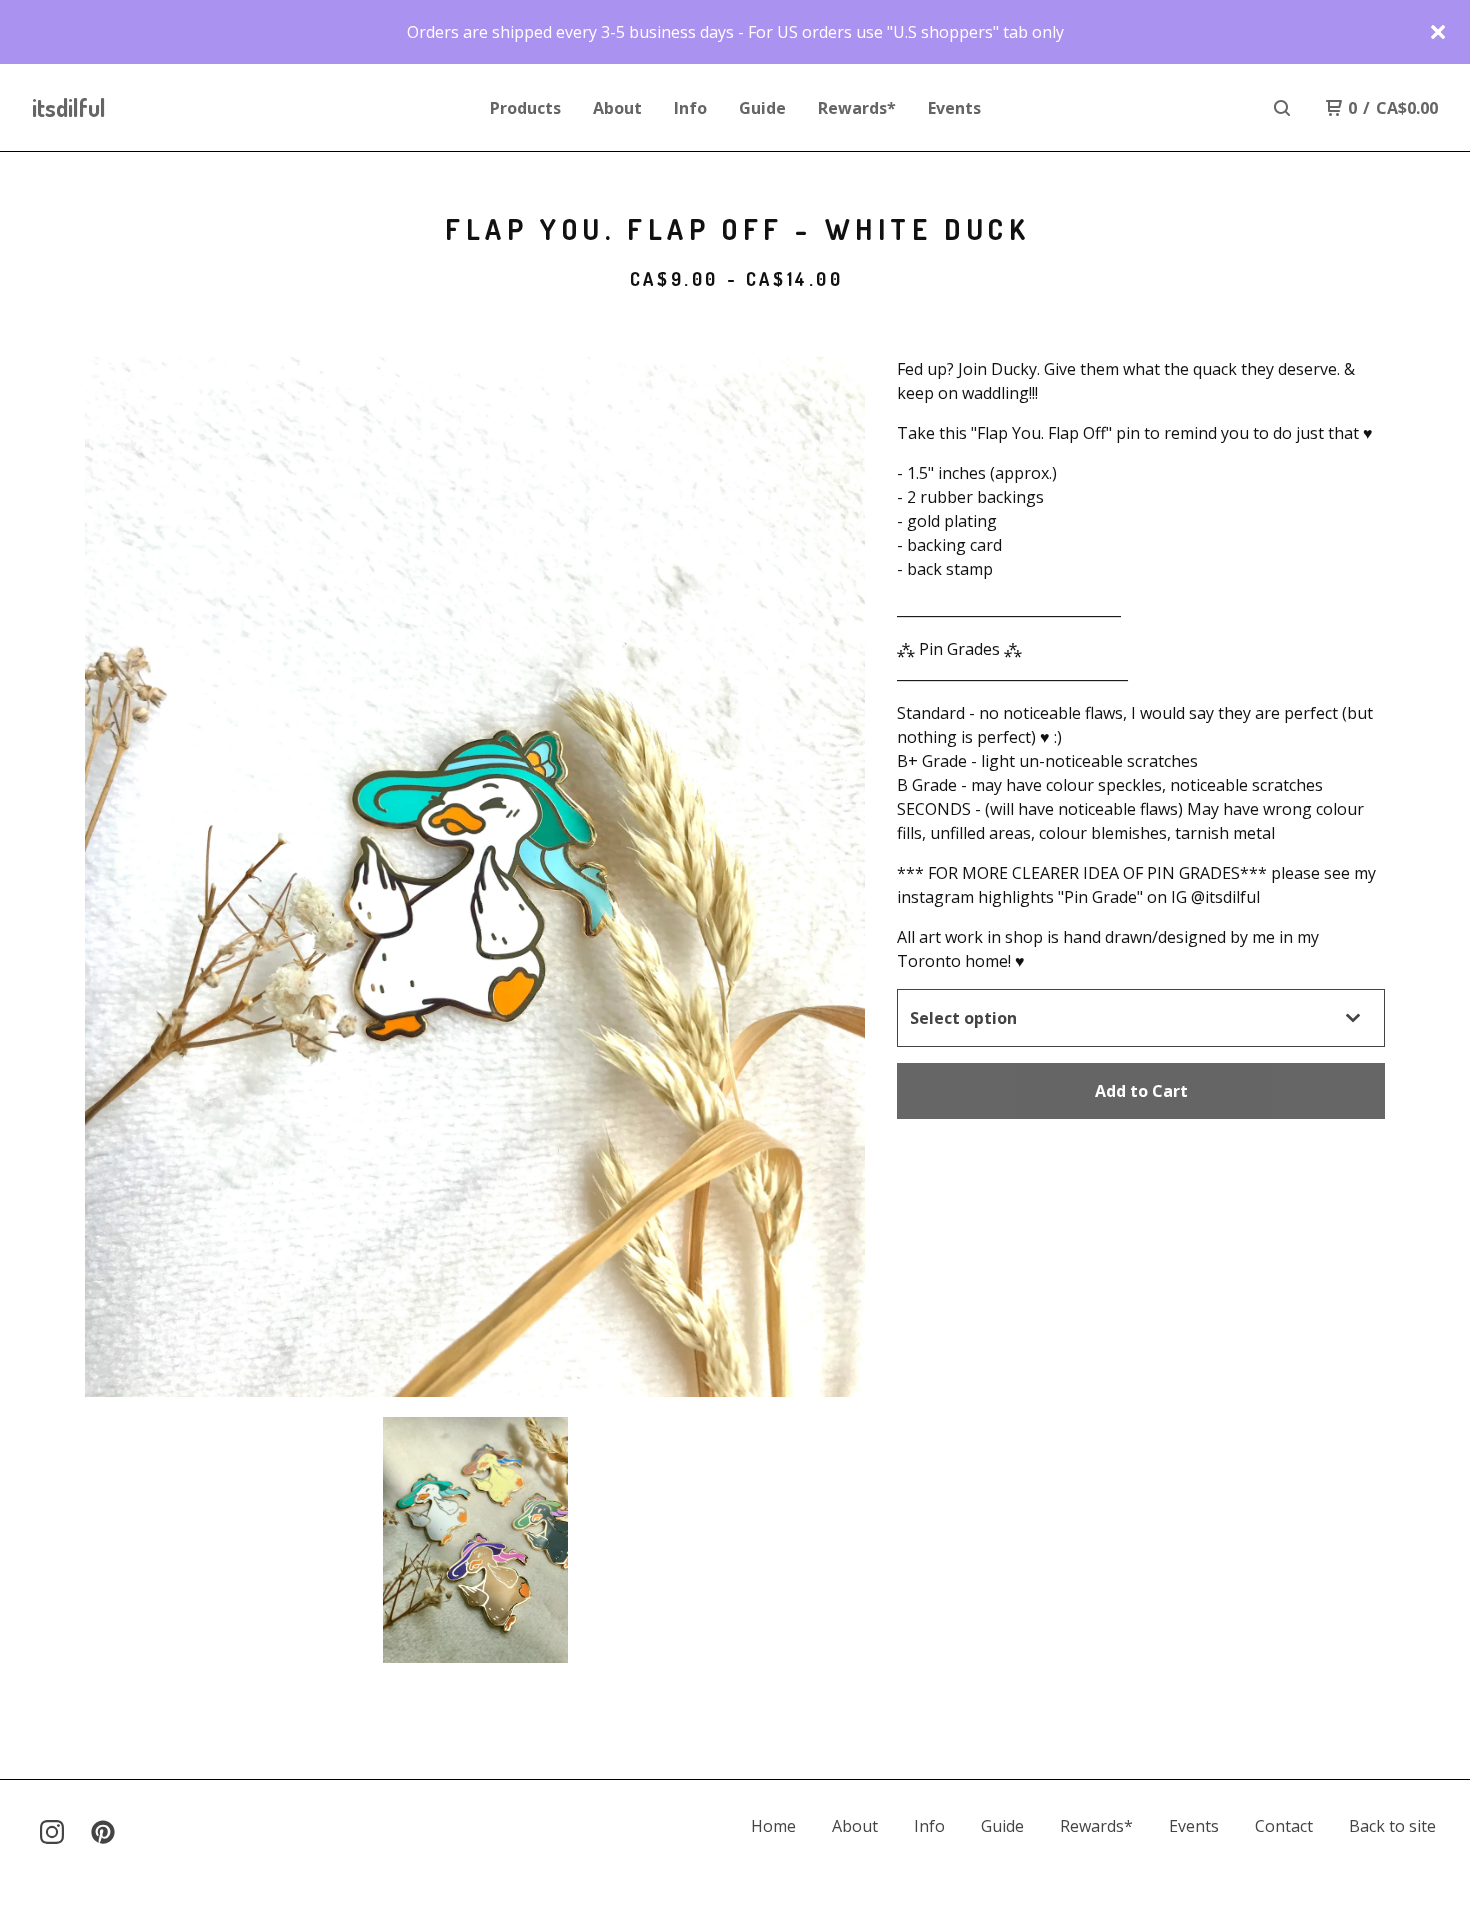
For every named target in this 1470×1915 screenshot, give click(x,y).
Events (954, 108)
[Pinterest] (103, 1832)
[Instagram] (52, 1832)
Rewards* (857, 108)
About (617, 108)
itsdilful (69, 107)
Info (690, 108)
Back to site (1392, 1826)
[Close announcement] (1438, 32)
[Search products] (1282, 108)
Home (773, 1826)
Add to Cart (1141, 1091)
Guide (762, 108)
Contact (1284, 1826)
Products (525, 108)
